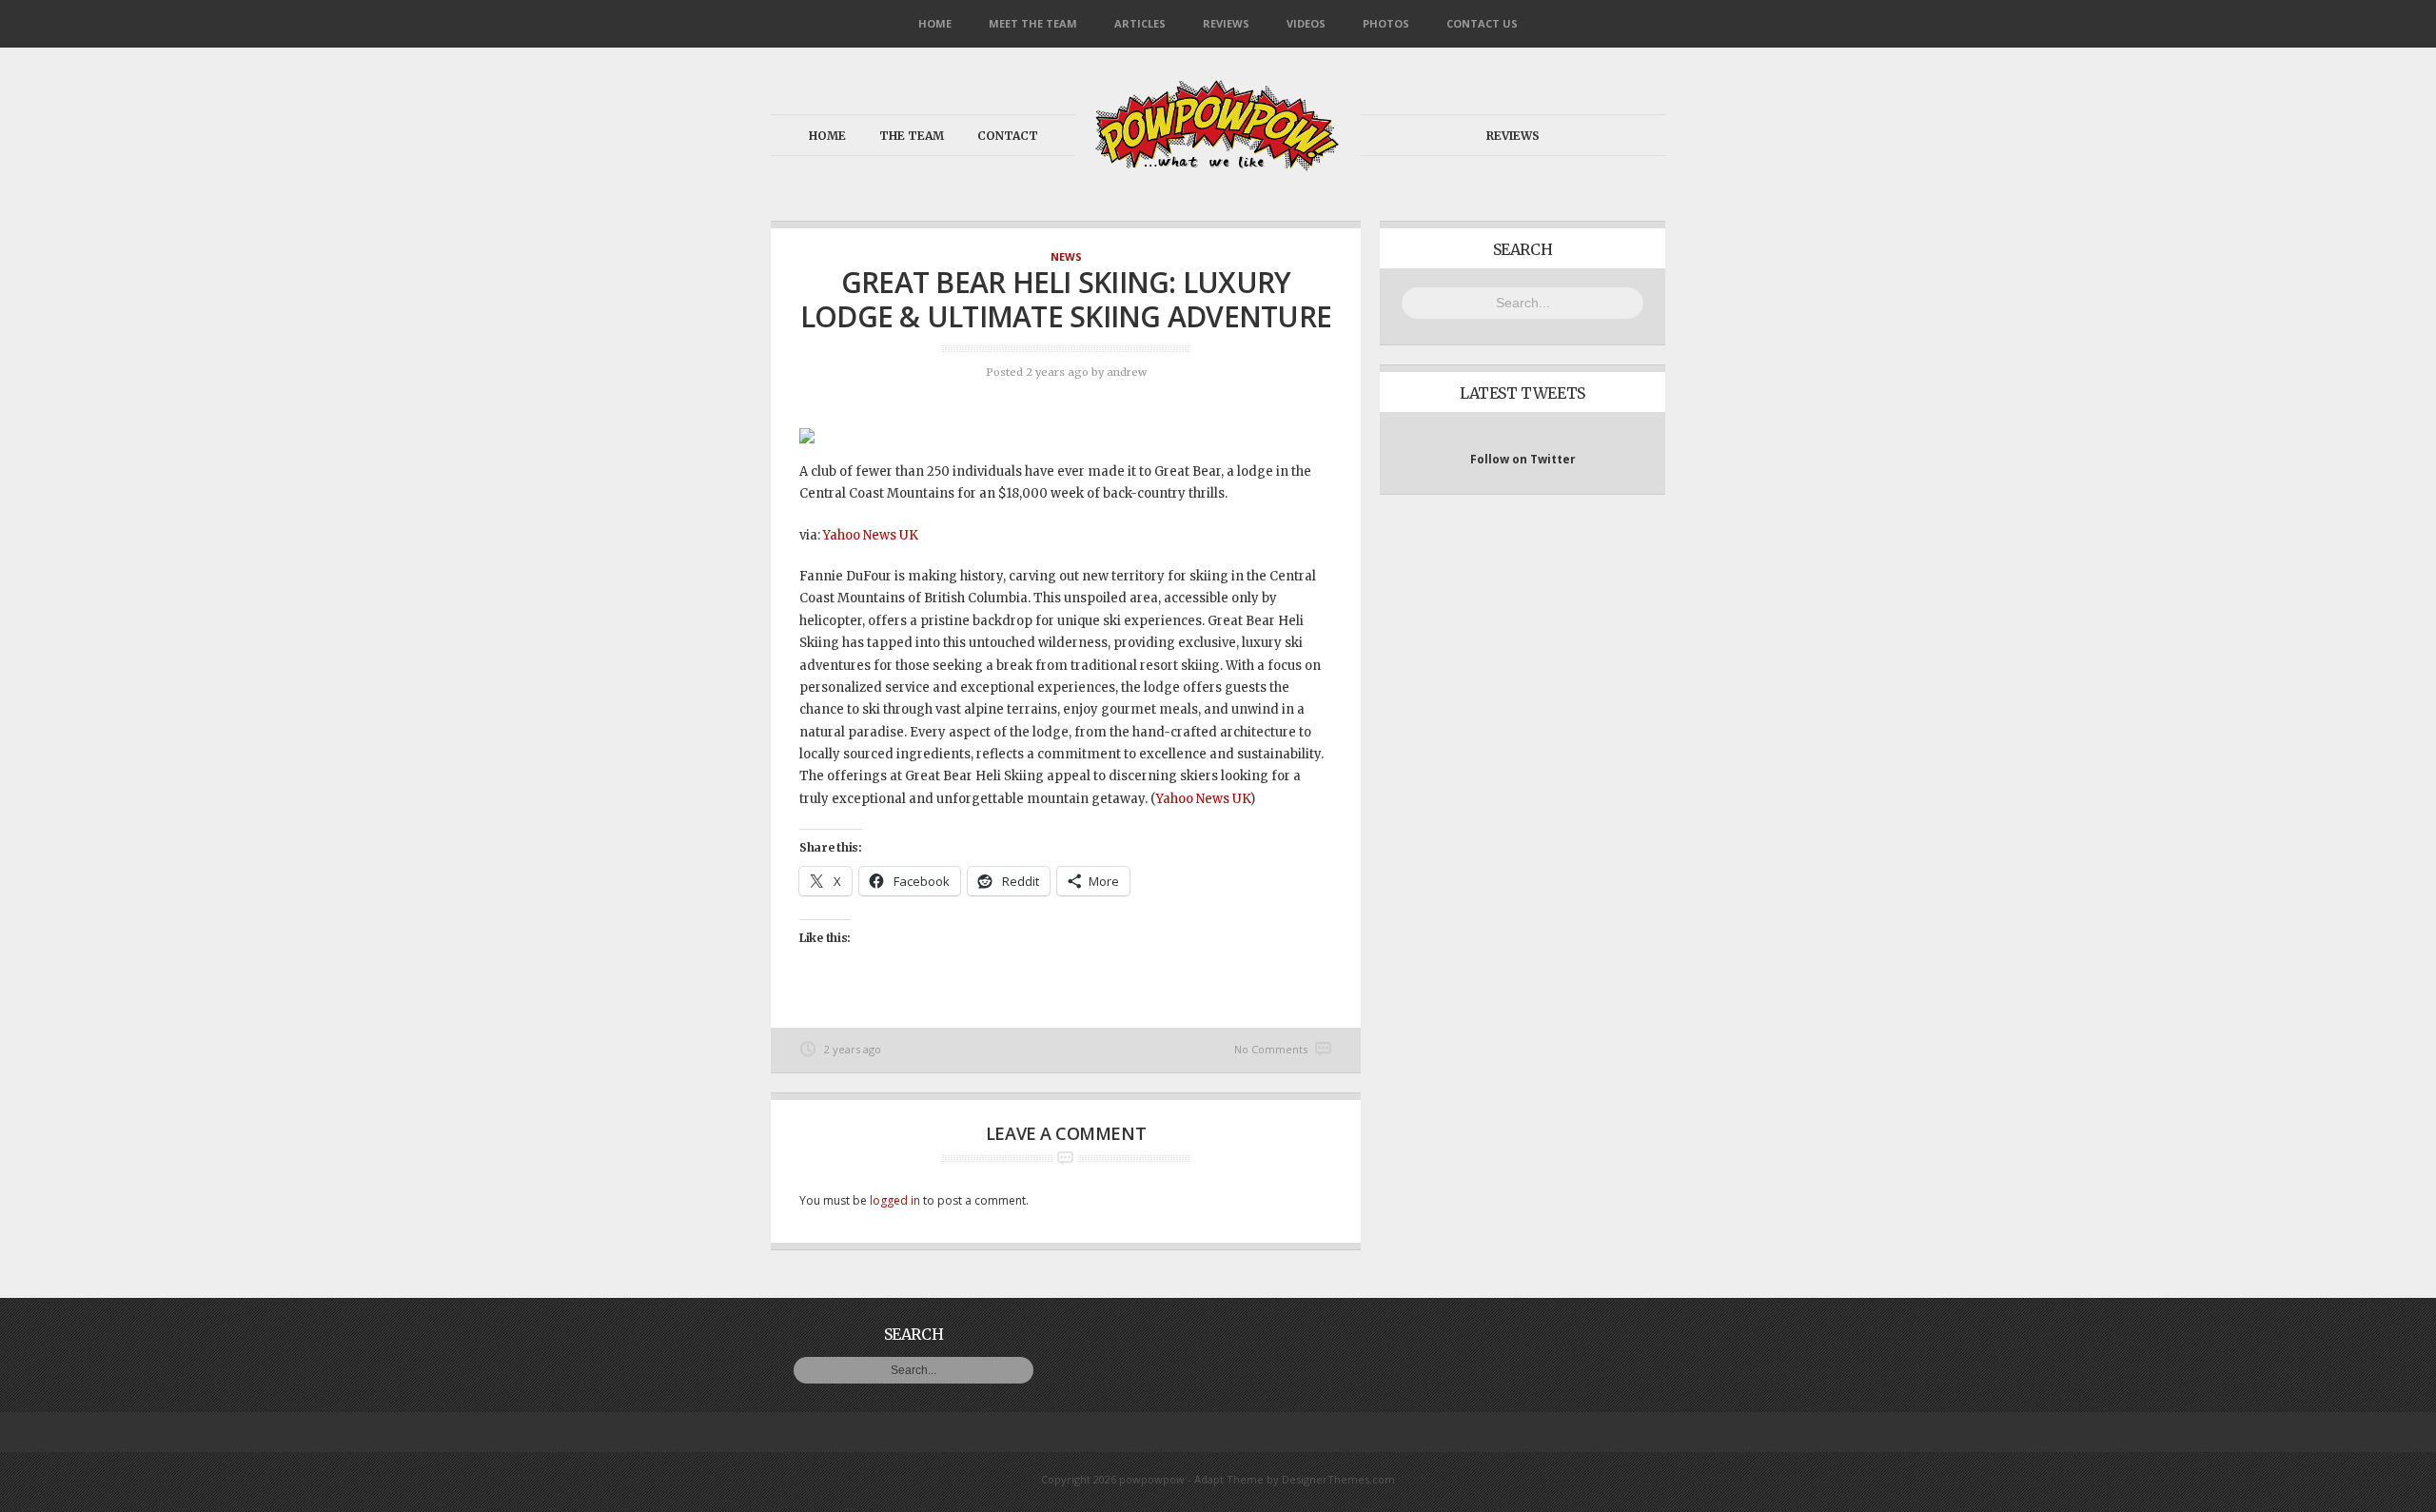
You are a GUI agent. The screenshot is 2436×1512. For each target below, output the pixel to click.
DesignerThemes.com (1338, 1479)
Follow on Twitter (1523, 459)
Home (935, 23)
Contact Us (1482, 23)
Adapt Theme (1229, 1479)
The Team (912, 136)
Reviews (1226, 23)
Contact (1008, 136)
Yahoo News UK (871, 535)
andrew (1127, 372)
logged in (895, 1200)
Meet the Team (1033, 23)
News (1066, 256)
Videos (1306, 23)
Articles (1140, 23)
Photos (1386, 23)
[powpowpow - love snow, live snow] (1218, 166)
